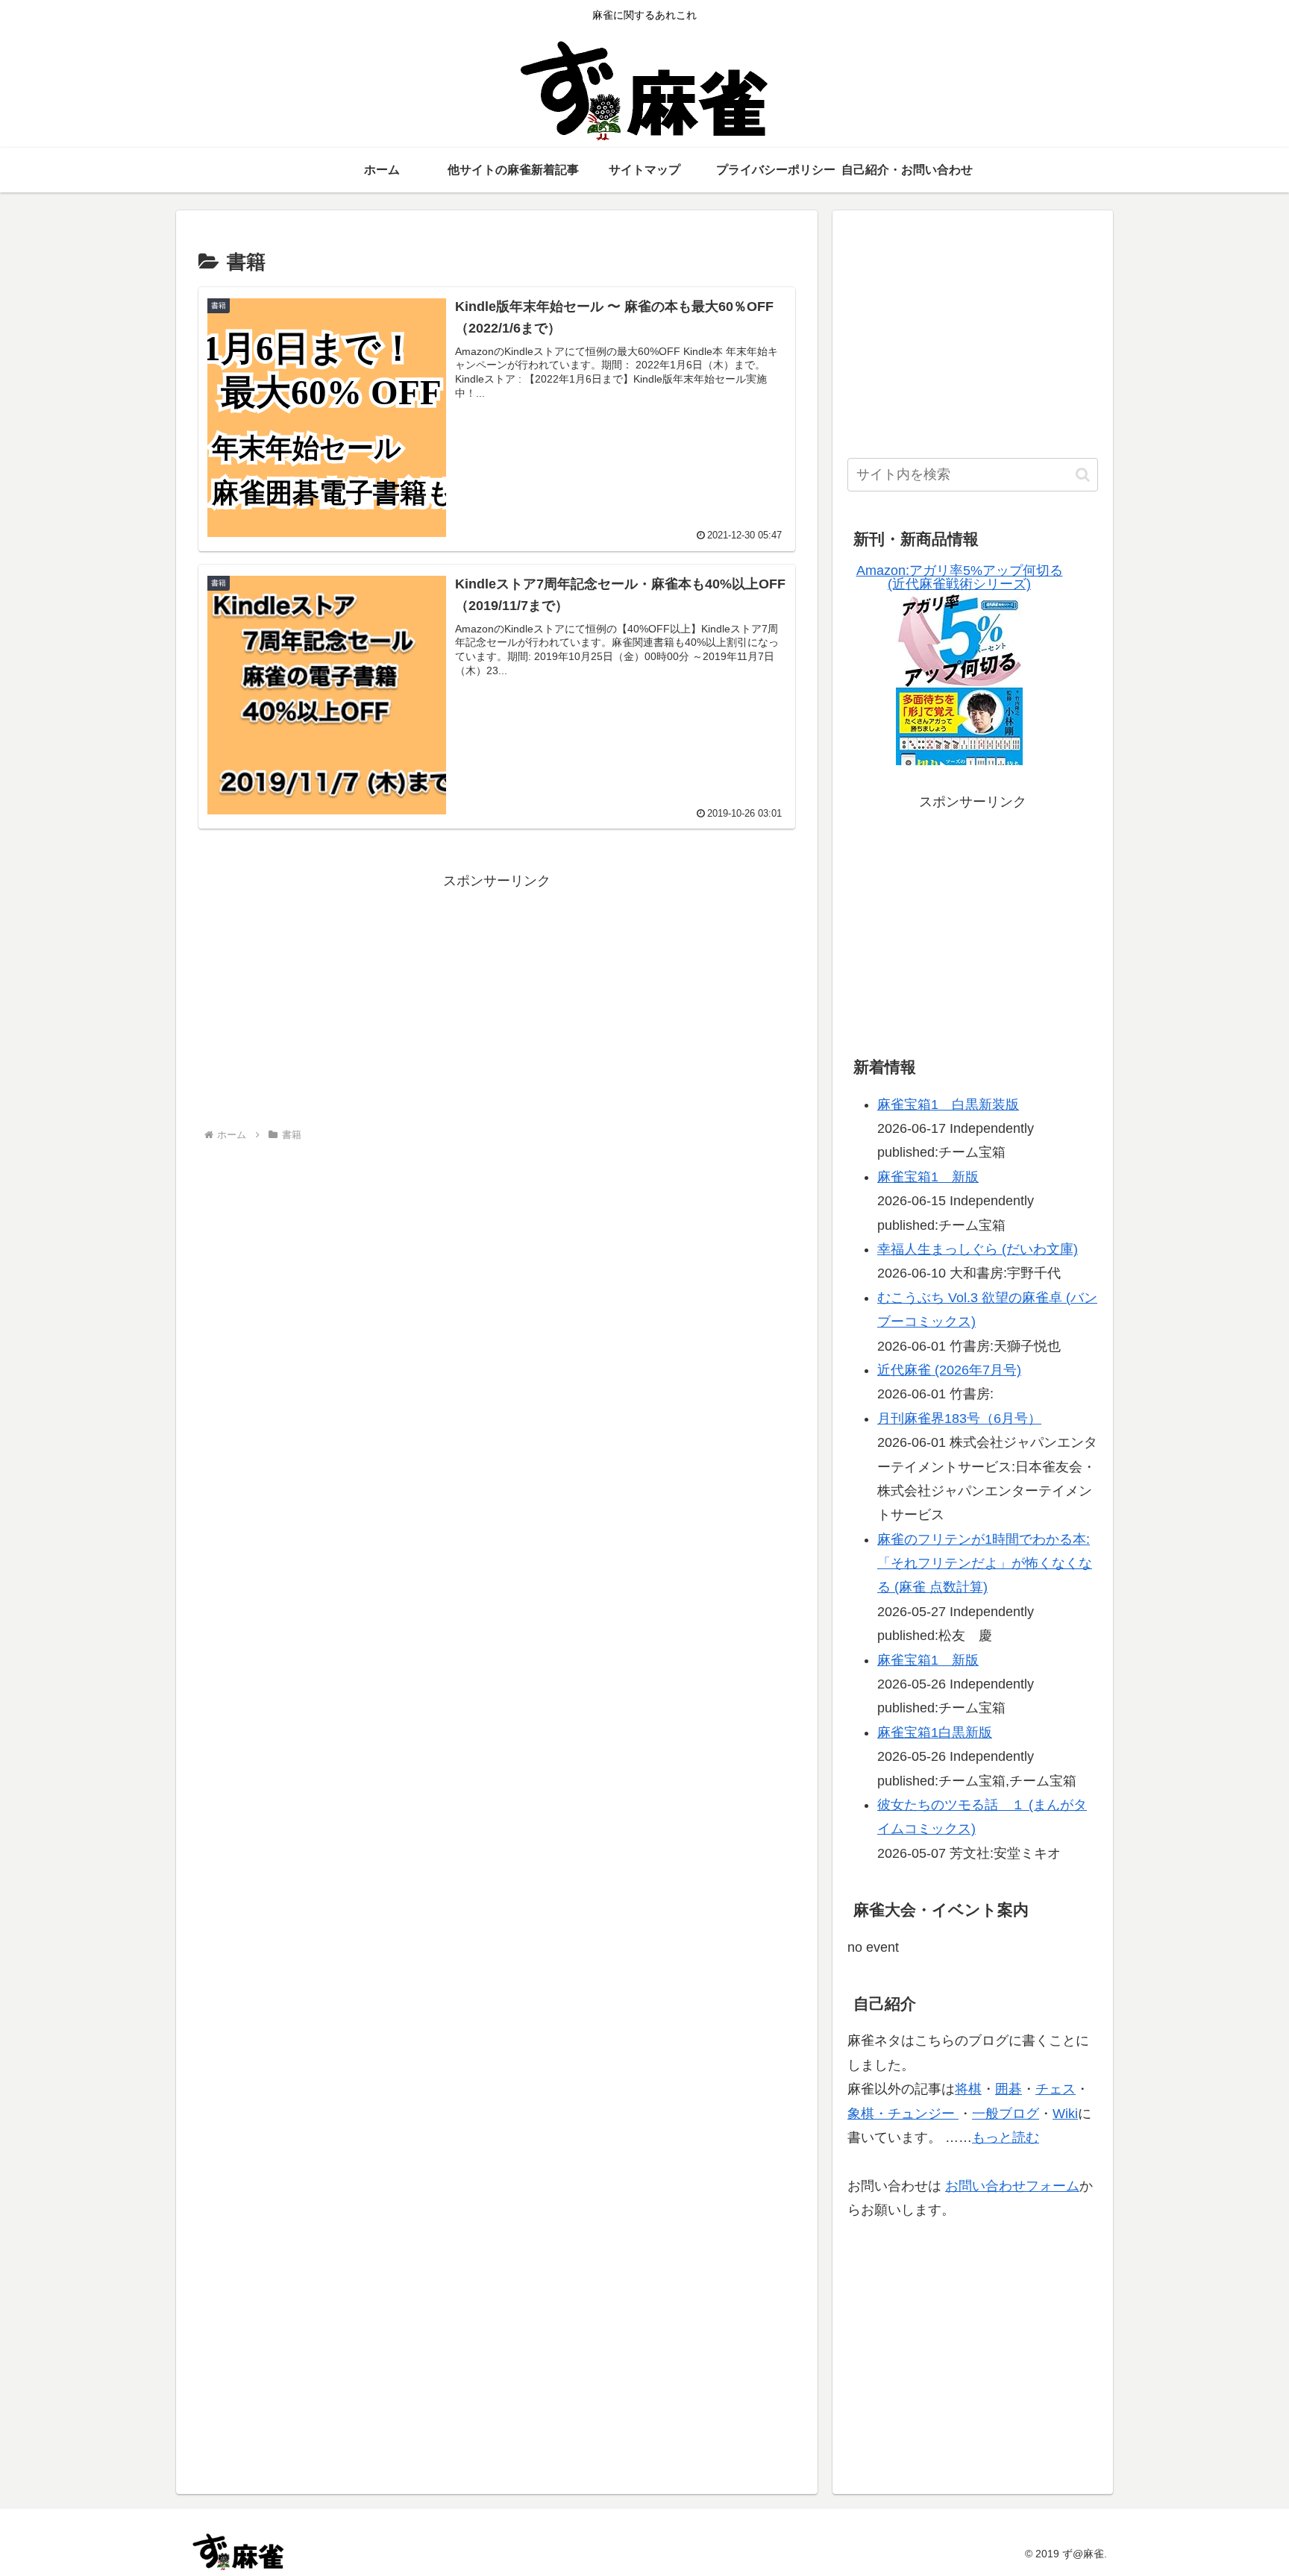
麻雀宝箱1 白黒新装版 (948, 1105)
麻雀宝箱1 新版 (928, 1177)
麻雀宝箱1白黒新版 (935, 1732)
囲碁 (1009, 2089)
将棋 (968, 2089)
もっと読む (1006, 2137)
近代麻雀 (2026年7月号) (949, 1370)
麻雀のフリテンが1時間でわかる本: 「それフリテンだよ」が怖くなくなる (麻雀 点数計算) (985, 1564)
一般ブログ (1006, 2114)
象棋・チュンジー (903, 2114)
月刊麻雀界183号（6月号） (959, 1419)
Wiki (1065, 2114)
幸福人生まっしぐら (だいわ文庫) (978, 1249)
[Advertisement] (497, 998)
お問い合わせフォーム (1012, 2186)
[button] (1083, 475)
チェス (1056, 2089)
